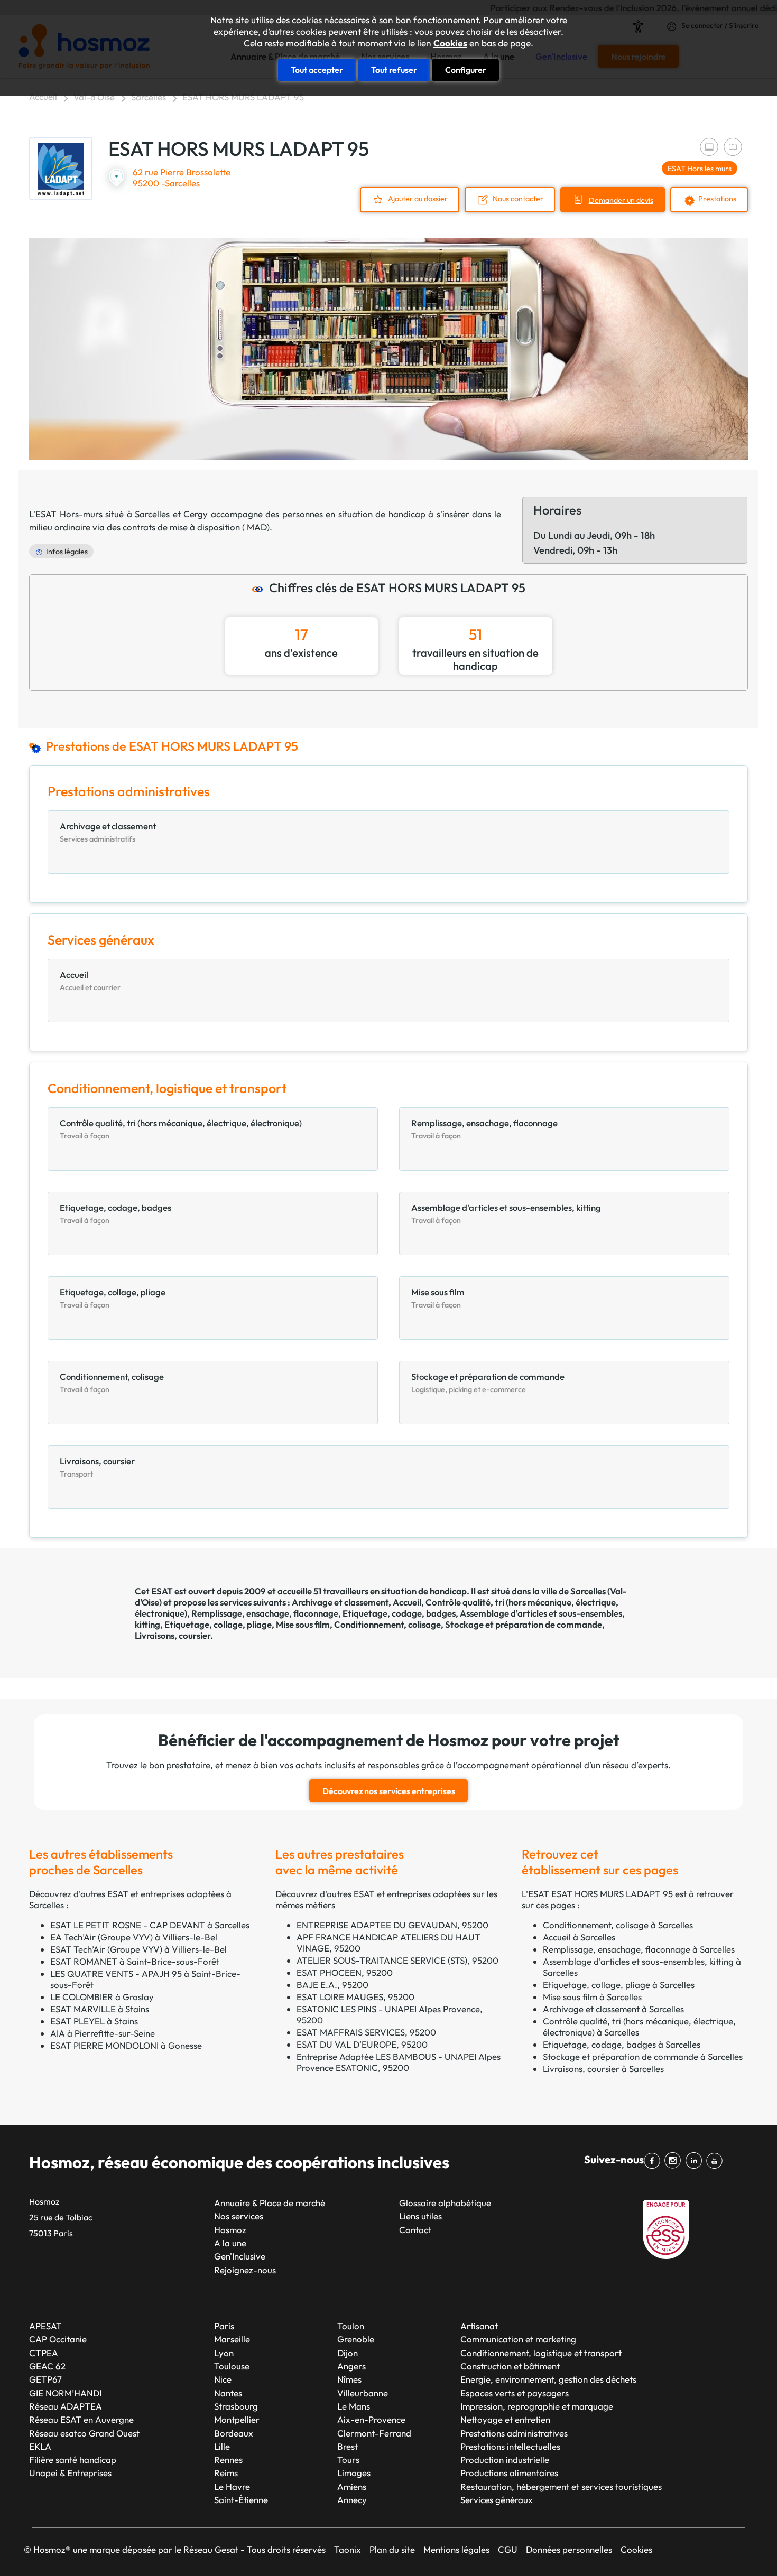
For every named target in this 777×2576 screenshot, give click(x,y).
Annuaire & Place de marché (270, 2203)
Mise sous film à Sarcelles (592, 1997)
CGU (508, 2549)
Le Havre (232, 2486)
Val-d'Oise (94, 97)
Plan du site (392, 2549)
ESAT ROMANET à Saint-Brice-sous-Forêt (135, 1961)
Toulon (351, 2326)
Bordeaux (234, 2433)
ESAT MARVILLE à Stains (100, 2009)
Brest (348, 2446)
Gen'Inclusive (240, 2256)
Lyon (224, 2353)
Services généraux (497, 2500)
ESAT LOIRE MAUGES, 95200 (355, 1997)
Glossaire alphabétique (445, 2203)
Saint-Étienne (241, 2500)
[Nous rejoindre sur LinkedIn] (695, 2161)
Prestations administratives (514, 2433)
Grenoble (356, 2339)
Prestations (717, 199)
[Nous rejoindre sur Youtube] (716, 2161)
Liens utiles (420, 2216)
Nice (223, 2379)
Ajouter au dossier (418, 199)
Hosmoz (230, 2230)
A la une (230, 2243)
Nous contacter (518, 199)
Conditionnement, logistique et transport (541, 2353)
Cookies (450, 43)
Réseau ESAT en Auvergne (81, 2419)
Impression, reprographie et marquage (537, 2406)
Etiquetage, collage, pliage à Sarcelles (619, 1985)
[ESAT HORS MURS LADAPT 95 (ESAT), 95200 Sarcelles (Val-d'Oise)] (61, 169)
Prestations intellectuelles (510, 2446)
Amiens (352, 2486)
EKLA (40, 2446)
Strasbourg (236, 2406)
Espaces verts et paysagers (515, 2393)
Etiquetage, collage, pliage (218, 1624)
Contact (415, 2230)
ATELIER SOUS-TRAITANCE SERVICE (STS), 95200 (397, 1960)
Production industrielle (505, 2460)
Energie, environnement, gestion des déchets (548, 2379)
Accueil (43, 96)
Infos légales (67, 552)
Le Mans (354, 2406)
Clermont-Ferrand (374, 2433)
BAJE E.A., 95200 (332, 1985)
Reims (226, 2473)
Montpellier (237, 2419)
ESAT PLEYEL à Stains (94, 2021)
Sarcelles (149, 97)
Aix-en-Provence (371, 2419)
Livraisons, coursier (173, 1635)
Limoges (354, 2473)
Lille (222, 2446)
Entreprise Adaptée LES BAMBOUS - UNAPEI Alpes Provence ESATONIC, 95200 (399, 2062)
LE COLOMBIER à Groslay (102, 1997)
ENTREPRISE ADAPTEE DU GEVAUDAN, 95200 (392, 1925)
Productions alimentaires (509, 2473)
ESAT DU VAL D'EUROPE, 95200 (362, 2044)
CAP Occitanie (58, 2339)
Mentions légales (456, 2549)
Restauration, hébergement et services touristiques (561, 2486)
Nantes (228, 2393)
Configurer (466, 70)
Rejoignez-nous (245, 2270)
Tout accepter (317, 70)
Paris (224, 2326)
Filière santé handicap (73, 2460)
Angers (351, 2366)
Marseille (232, 2339)
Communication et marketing (518, 2339)
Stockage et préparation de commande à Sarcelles (643, 2056)
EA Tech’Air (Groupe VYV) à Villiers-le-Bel (134, 1937)
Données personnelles (569, 2549)
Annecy (352, 2500)
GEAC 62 (47, 2366)
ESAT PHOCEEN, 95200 (345, 1972)
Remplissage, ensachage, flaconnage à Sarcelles (639, 1949)
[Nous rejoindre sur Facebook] (654, 2161)
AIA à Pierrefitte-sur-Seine (103, 2033)
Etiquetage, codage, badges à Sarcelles (622, 2044)
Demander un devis (621, 200)
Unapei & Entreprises (70, 2473)
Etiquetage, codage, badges (399, 1613)
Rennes (228, 2460)
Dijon (348, 2353)
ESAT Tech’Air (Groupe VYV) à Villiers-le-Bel (138, 1949)
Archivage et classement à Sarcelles (613, 2009)
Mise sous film (303, 1624)
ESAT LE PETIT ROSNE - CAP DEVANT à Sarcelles (150, 1925)
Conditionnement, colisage (387, 1624)
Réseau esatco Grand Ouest (84, 2433)
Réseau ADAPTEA (66, 2406)
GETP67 (45, 2379)
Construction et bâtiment (510, 2366)
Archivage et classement (340, 1602)
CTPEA (44, 2353)
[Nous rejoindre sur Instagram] (675, 2161)
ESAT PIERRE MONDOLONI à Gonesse (126, 2045)
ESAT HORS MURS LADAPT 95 (243, 97)
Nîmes (349, 2379)
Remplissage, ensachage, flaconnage (265, 1613)
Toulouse (232, 2366)
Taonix (348, 2549)
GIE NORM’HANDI (65, 2393)
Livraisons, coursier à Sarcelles (603, 2069)
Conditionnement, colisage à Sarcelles (618, 1925)
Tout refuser (394, 70)
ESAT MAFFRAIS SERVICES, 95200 (366, 2032)
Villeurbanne (363, 2393)
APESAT (45, 2326)
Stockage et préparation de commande (524, 1624)
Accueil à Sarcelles (579, 1937)
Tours (348, 2460)
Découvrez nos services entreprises (389, 1791)
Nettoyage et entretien (505, 2419)
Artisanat (479, 2326)
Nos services (239, 2216)
